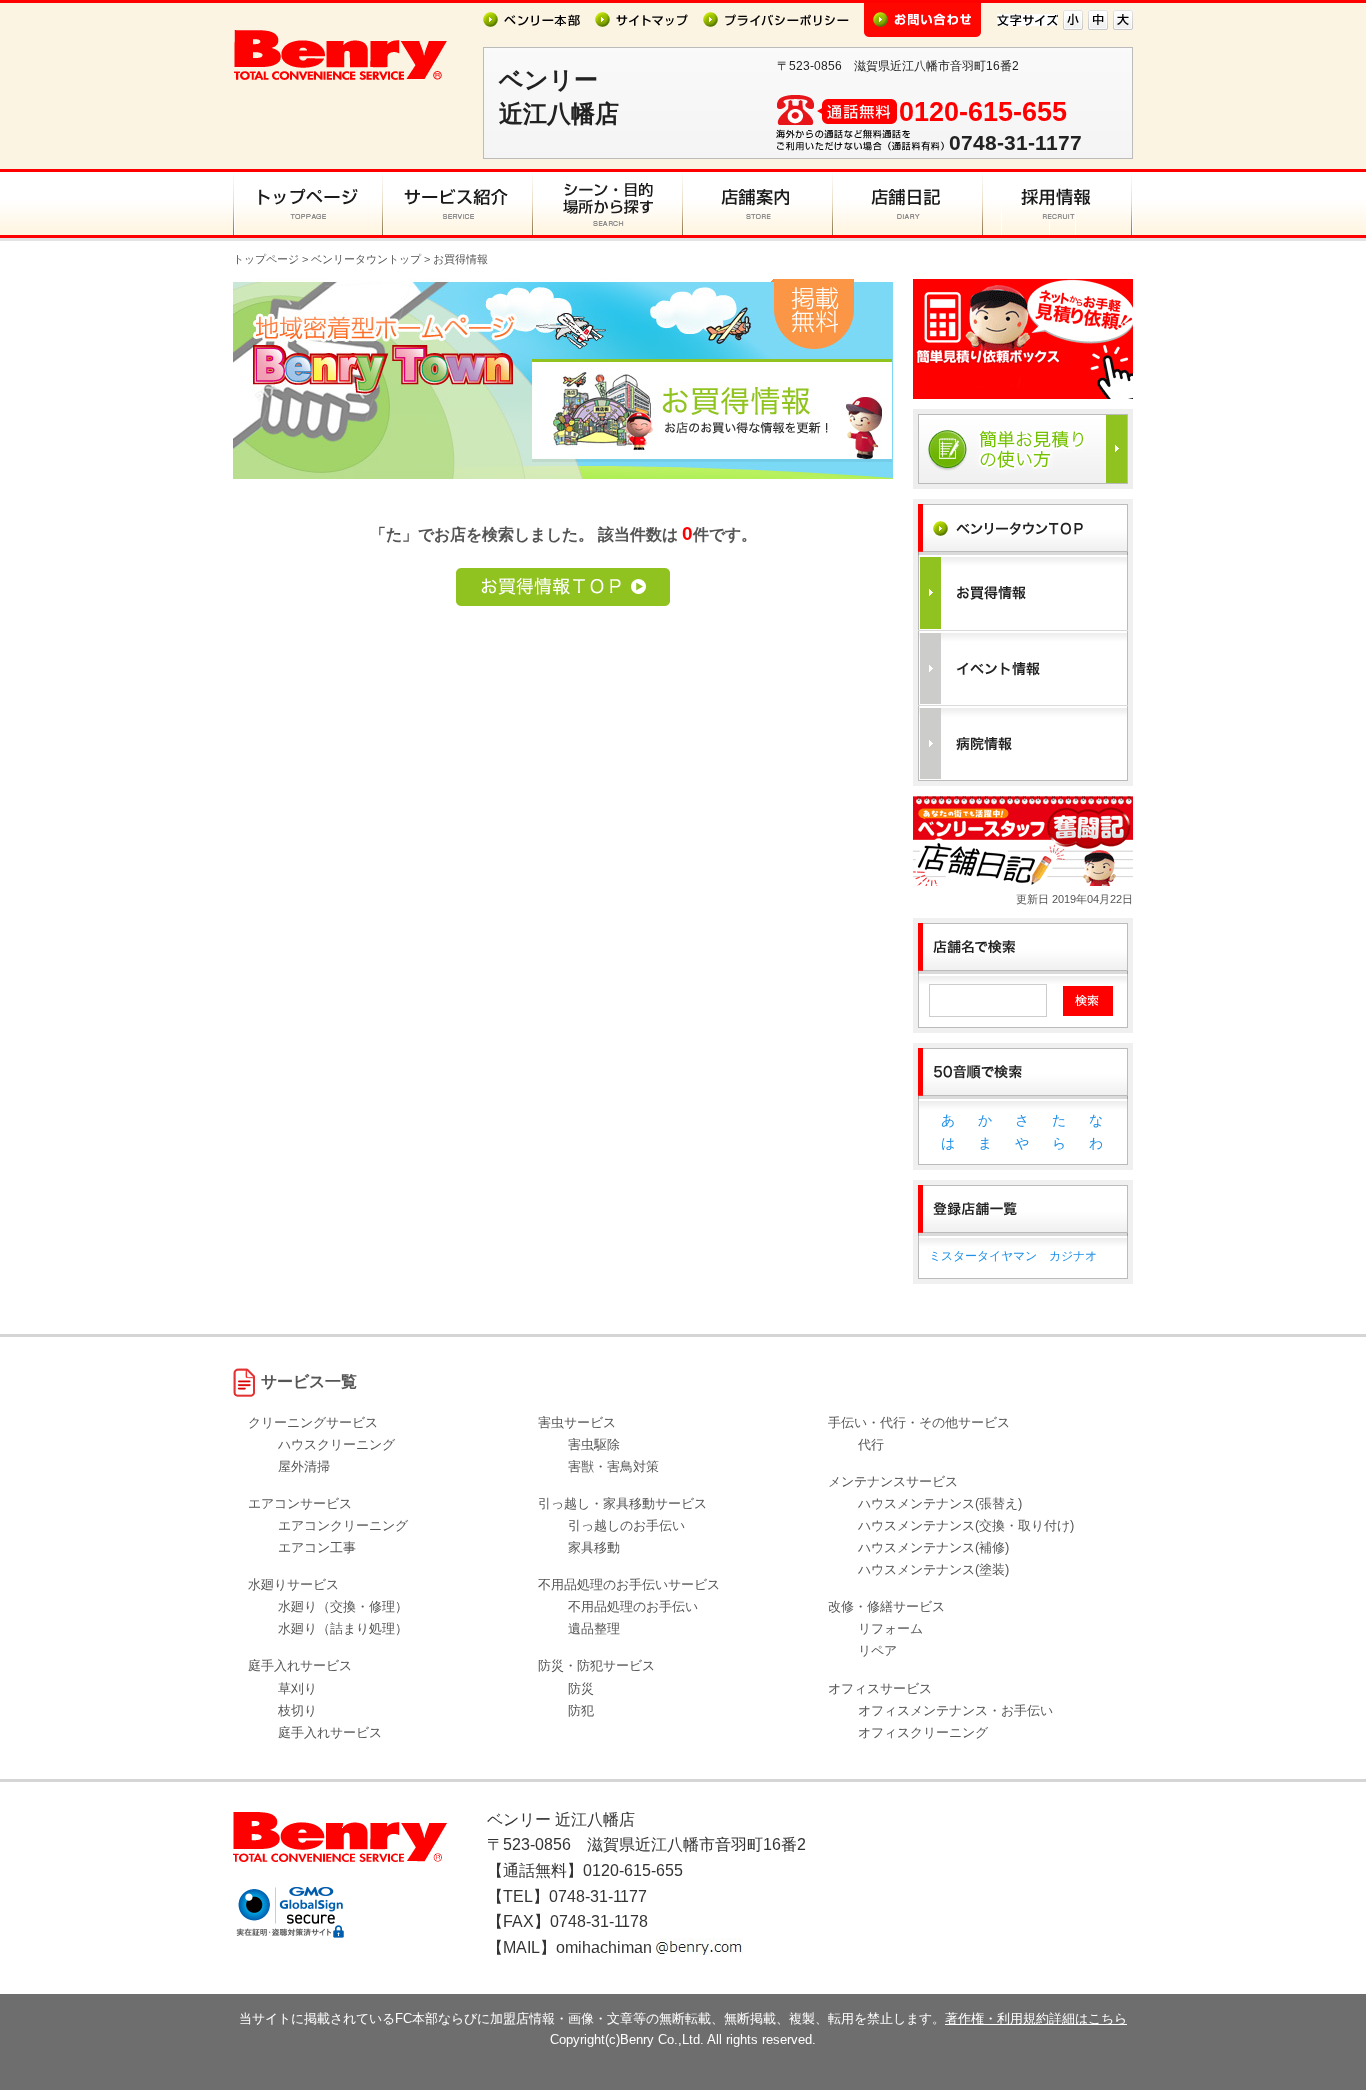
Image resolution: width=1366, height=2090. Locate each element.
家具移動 (594, 1547)
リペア (877, 1650)
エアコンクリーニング (343, 1525)
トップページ (266, 259)
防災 (581, 1688)
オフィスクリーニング (923, 1732)
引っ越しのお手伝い (626, 1525)
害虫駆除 (594, 1444)
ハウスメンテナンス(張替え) (940, 1503)
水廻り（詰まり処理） (343, 1628)
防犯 (581, 1710)
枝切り (297, 1710)
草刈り (297, 1688)
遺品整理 (594, 1628)
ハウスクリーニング (336, 1444)
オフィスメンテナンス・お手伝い (955, 1710)
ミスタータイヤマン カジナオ (1013, 1256)
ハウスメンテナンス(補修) (933, 1547)
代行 (871, 1444)
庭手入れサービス (330, 1732)
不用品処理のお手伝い (633, 1606)
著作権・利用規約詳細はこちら (1036, 2018)
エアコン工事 (317, 1547)
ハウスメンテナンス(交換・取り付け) (966, 1525)
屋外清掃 (304, 1466)
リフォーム (890, 1628)
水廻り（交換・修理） (343, 1606)
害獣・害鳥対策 (613, 1466)
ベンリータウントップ (366, 259)
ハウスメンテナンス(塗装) (933, 1569)
